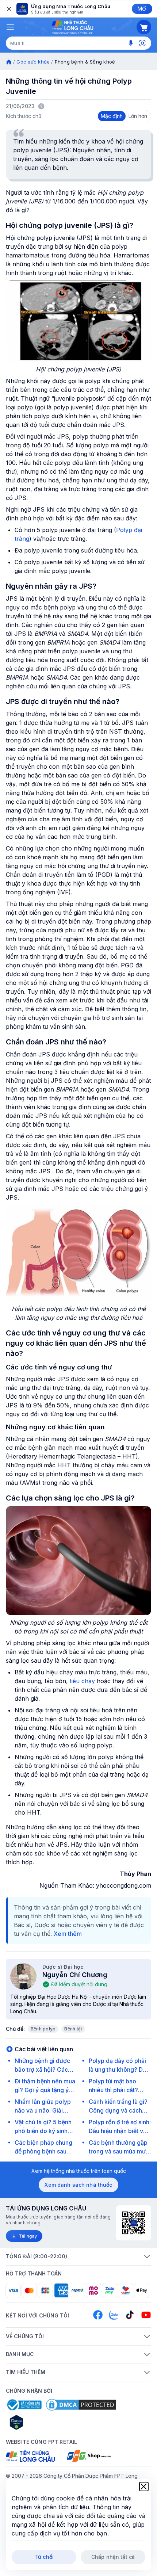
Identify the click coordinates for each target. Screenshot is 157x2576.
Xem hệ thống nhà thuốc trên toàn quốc (79, 2171)
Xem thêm (68, 1934)
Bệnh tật (73, 2029)
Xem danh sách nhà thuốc (78, 2185)
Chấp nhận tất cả (113, 2557)
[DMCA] (81, 2405)
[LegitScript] (42, 2422)
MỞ (142, 9)
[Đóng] (8, 9)
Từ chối (44, 2557)
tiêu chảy (82, 1681)
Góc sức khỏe (33, 62)
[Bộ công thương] (24, 2405)
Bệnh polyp (43, 2029)
